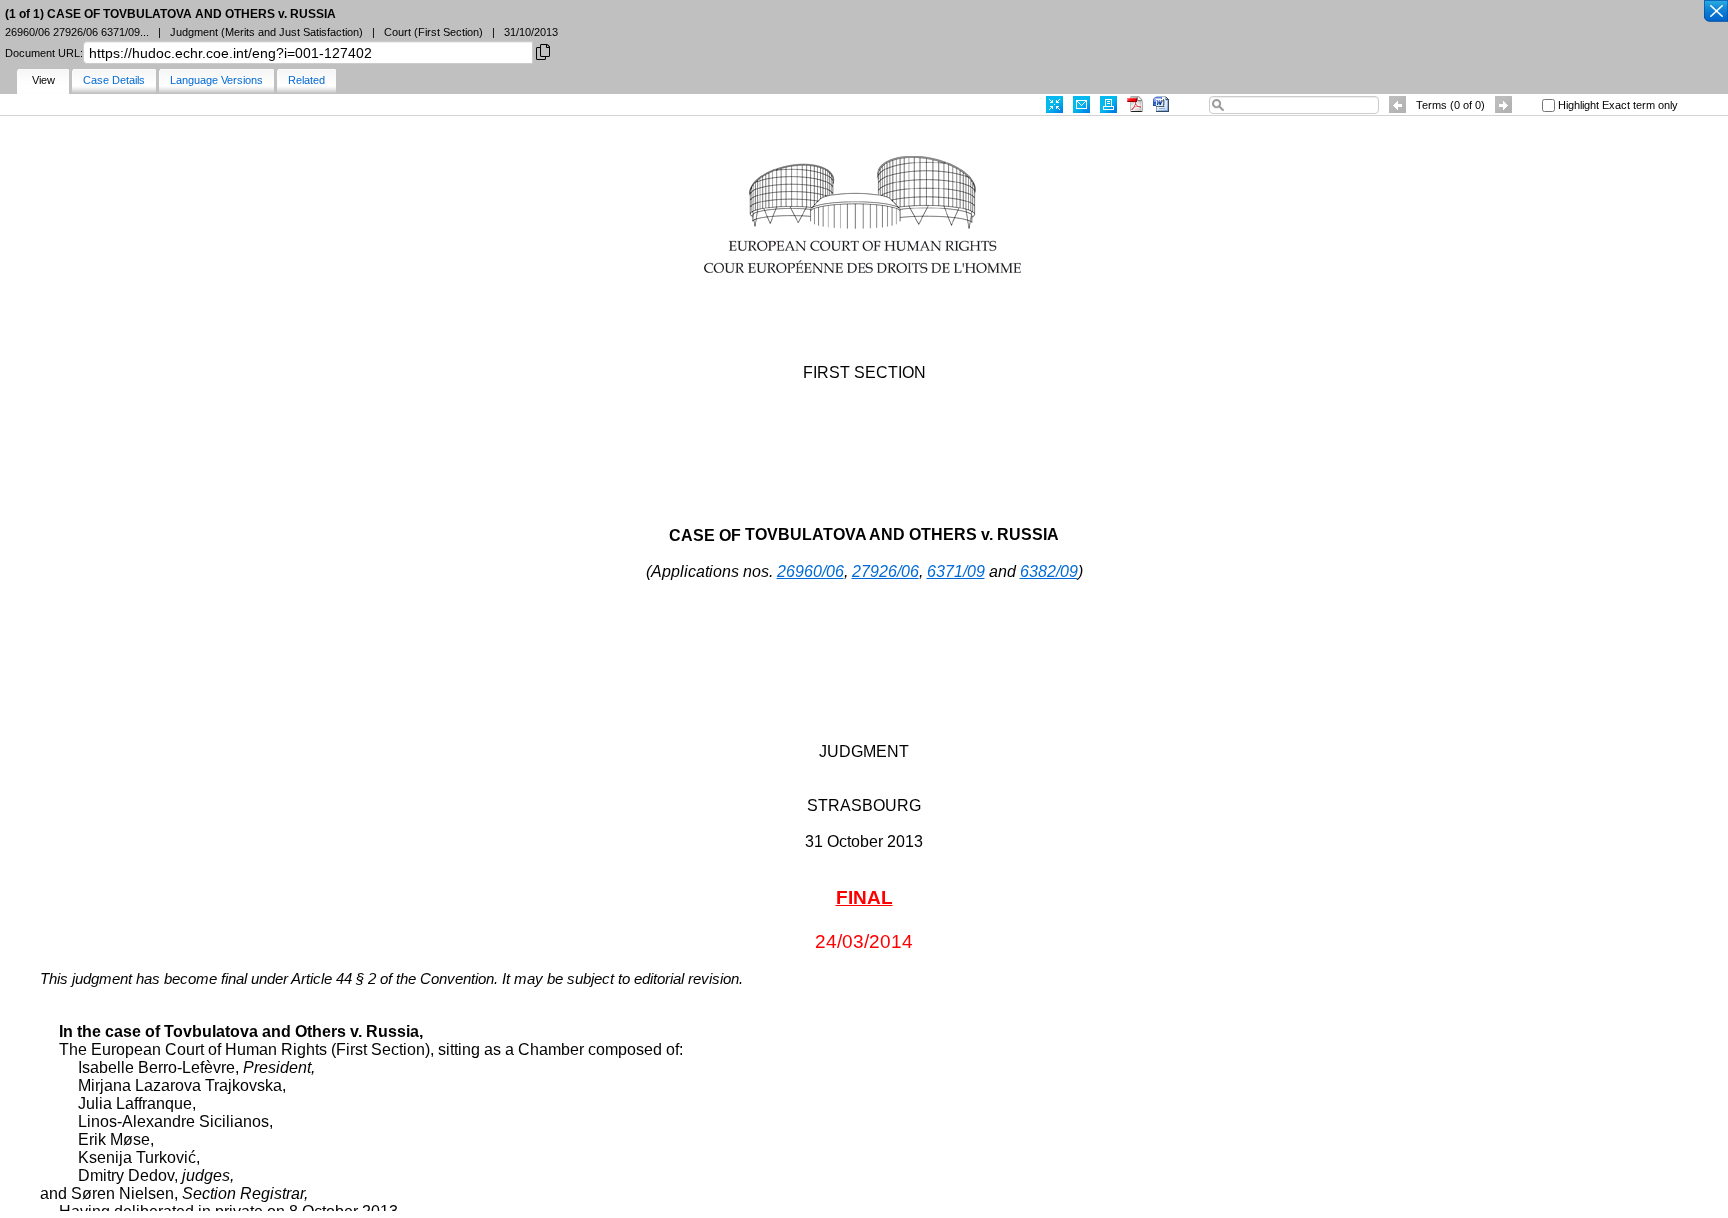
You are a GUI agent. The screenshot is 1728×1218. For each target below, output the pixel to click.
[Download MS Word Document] (1161, 104)
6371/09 (956, 571)
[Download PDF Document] (1135, 104)
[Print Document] (1108, 104)
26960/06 (810, 571)
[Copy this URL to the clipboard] (543, 50)
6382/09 (1049, 571)
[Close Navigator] (1715, 12)
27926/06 (885, 571)
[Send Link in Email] (1081, 104)
